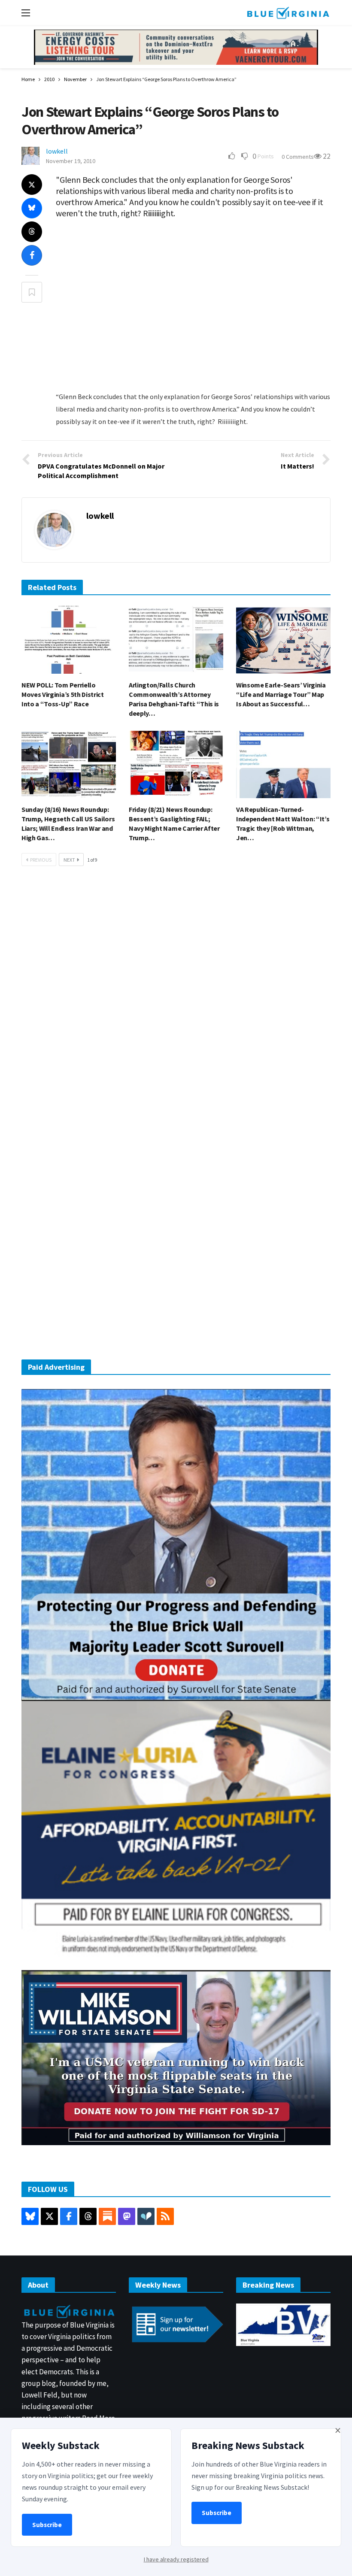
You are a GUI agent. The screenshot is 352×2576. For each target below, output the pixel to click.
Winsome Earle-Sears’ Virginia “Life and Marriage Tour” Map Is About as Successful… (281, 694)
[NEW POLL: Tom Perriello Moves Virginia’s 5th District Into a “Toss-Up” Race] (69, 640)
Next (69, 860)
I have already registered (176, 2559)
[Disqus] (176, 1002)
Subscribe (47, 2525)
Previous (41, 860)
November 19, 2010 (71, 161)
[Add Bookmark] (32, 292)
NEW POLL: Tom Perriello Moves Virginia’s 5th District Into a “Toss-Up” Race (63, 694)
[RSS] (165, 2216)
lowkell (57, 151)
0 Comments (298, 157)
